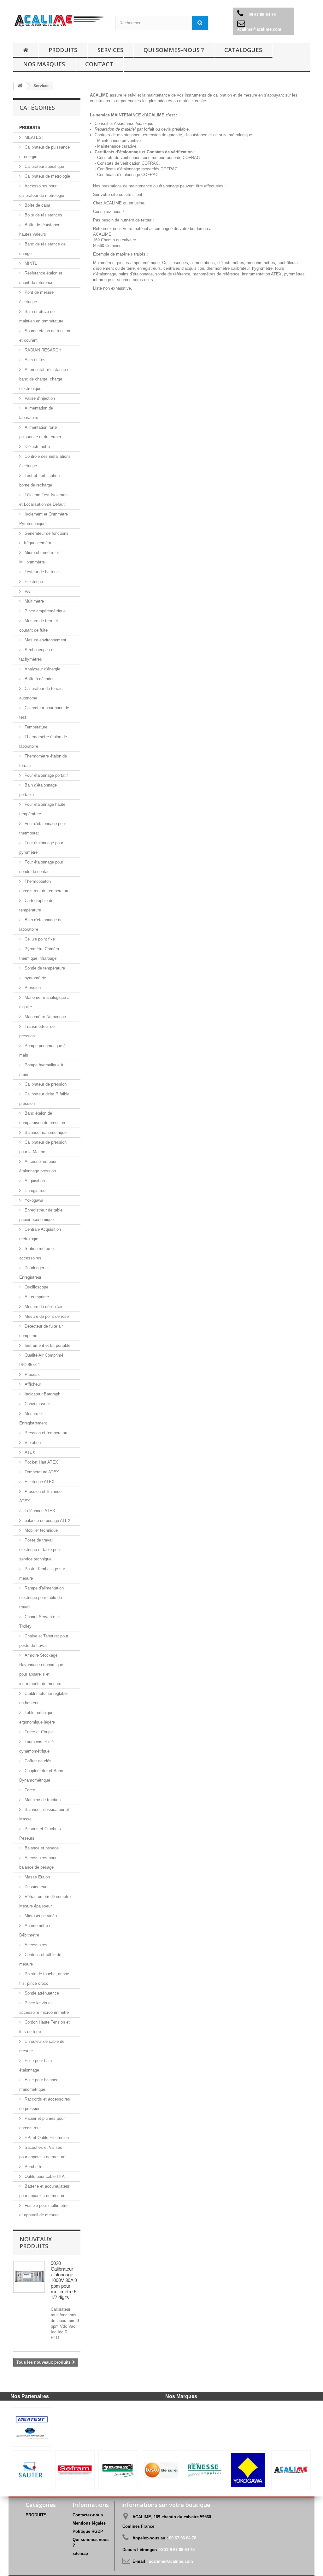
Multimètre (34, 601)
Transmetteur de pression (37, 1031)
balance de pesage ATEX (47, 1521)
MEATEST (34, 137)
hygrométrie (35, 978)
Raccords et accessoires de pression (45, 2104)
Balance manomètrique (45, 1132)
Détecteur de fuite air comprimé (41, 1331)
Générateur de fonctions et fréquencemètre (44, 538)
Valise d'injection (39, 398)
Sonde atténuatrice (41, 1993)
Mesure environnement (45, 640)
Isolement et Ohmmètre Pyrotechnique (44, 519)
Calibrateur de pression (45, 1084)
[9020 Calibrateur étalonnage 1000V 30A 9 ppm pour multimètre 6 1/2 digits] (29, 2277)
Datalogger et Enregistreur (34, 1273)
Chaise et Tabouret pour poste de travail (44, 1641)
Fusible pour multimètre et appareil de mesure (43, 2210)
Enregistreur (35, 1191)
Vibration (32, 1443)
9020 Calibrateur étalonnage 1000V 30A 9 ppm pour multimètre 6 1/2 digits (64, 2280)
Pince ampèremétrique (44, 611)
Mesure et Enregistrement (33, 1418)
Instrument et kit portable (47, 1345)
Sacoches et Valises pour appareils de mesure (42, 2152)
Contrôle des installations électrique (45, 461)
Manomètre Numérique (45, 1017)
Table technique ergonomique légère (37, 1717)
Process (32, 1374)
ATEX (29, 1452)
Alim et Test (35, 360)
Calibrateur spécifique (44, 166)
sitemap (80, 2553)
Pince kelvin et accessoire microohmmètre (44, 2008)
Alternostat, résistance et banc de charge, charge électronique (45, 379)
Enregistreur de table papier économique (41, 1215)
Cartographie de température (36, 905)
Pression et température (46, 1433)
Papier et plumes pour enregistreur (42, 2123)
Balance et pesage (41, 1848)
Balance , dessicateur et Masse (44, 1814)
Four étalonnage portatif (46, 775)
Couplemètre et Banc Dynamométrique (41, 1775)
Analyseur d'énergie (42, 669)
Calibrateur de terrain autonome (41, 693)
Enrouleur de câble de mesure (42, 2046)
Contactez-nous (88, 2515)
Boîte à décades (39, 679)
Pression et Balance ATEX (40, 1496)
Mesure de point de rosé (46, 1316)
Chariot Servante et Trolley (40, 1621)
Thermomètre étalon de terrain (43, 761)
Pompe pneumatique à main (42, 1050)
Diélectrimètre (37, 447)
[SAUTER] (32, 2470)
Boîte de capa (37, 205)
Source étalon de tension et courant (45, 336)
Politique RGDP (88, 2531)
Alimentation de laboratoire (36, 413)
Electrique (33, 582)
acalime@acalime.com (259, 29)
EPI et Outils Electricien (46, 2138)
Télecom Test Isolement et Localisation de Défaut (44, 500)
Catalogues (243, 50)
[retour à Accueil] (26, 50)
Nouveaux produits (36, 2243)
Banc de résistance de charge (42, 249)
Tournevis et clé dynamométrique (36, 1746)
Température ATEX (41, 1472)
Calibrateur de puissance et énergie (44, 152)
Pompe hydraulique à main (41, 1070)
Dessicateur (35, 1887)
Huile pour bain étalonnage (35, 2065)
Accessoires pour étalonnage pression (38, 1166)
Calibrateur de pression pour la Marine (43, 1147)
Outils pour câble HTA (44, 2176)
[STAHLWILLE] (118, 2470)
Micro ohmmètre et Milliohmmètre (39, 557)
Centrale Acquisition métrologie (40, 1234)
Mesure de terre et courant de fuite (39, 625)
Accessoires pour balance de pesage (38, 1863)
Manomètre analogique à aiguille (44, 1002)
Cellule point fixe (39, 939)
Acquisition (34, 1181)
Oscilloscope (36, 1287)
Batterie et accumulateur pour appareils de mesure (44, 2191)
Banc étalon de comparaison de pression (42, 1118)
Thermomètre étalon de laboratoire (43, 742)
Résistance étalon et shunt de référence (41, 278)
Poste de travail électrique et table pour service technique (40, 1550)
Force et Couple (38, 1732)
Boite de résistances (43, 215)
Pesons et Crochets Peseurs (40, 1833)
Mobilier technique (41, 1530)
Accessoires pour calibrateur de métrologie (42, 191)
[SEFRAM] (75, 2470)
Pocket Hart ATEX (41, 1462)
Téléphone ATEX (39, 1511)
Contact (99, 64)
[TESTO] (161, 2470)
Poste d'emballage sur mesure (42, 1574)
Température (35, 727)
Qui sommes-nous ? (174, 50)
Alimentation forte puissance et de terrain (40, 432)
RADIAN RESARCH (42, 350)
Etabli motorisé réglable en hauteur (43, 1698)
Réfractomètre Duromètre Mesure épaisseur (45, 1901)
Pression (32, 988)
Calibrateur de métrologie (47, 176)
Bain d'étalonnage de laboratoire (41, 925)
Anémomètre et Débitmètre (36, 1930)
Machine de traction (42, 1800)
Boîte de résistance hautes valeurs (40, 230)
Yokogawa (33, 1200)
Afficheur (32, 1384)
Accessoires (35, 1945)
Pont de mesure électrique (36, 297)
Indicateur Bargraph (42, 1394)
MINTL (30, 263)
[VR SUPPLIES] (205, 2470)
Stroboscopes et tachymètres (37, 654)
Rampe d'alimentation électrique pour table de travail (41, 1597)
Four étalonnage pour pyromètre (41, 848)
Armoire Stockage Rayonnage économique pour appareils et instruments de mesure (41, 1669)
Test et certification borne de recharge (39, 480)
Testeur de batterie (41, 572)
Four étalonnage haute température (42, 809)
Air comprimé (36, 1297)
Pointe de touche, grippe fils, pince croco (44, 1979)
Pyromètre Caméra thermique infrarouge (39, 954)
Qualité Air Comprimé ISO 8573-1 (41, 1360)
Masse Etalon (37, 1877)
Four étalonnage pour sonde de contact (41, 867)
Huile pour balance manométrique (39, 2085)
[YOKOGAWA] (248, 2470)
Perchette (33, 2167)
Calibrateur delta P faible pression (44, 1099)
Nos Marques (44, 64)
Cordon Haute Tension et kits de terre (44, 2027)
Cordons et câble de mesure (40, 1959)
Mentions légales (89, 2523)
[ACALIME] (291, 2470)
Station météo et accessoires (37, 1253)
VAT (28, 591)
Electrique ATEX (39, 1482)
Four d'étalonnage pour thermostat (43, 828)
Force (29, 1790)
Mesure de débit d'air (43, 1307)
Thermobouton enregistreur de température (44, 886)
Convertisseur (37, 1404)
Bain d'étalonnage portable (38, 790)
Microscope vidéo (40, 1916)
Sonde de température (44, 968)
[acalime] (59, 21)
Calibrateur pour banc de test (44, 713)
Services (110, 50)
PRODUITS (63, 50)
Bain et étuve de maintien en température (41, 316)
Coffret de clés (37, 1761)
